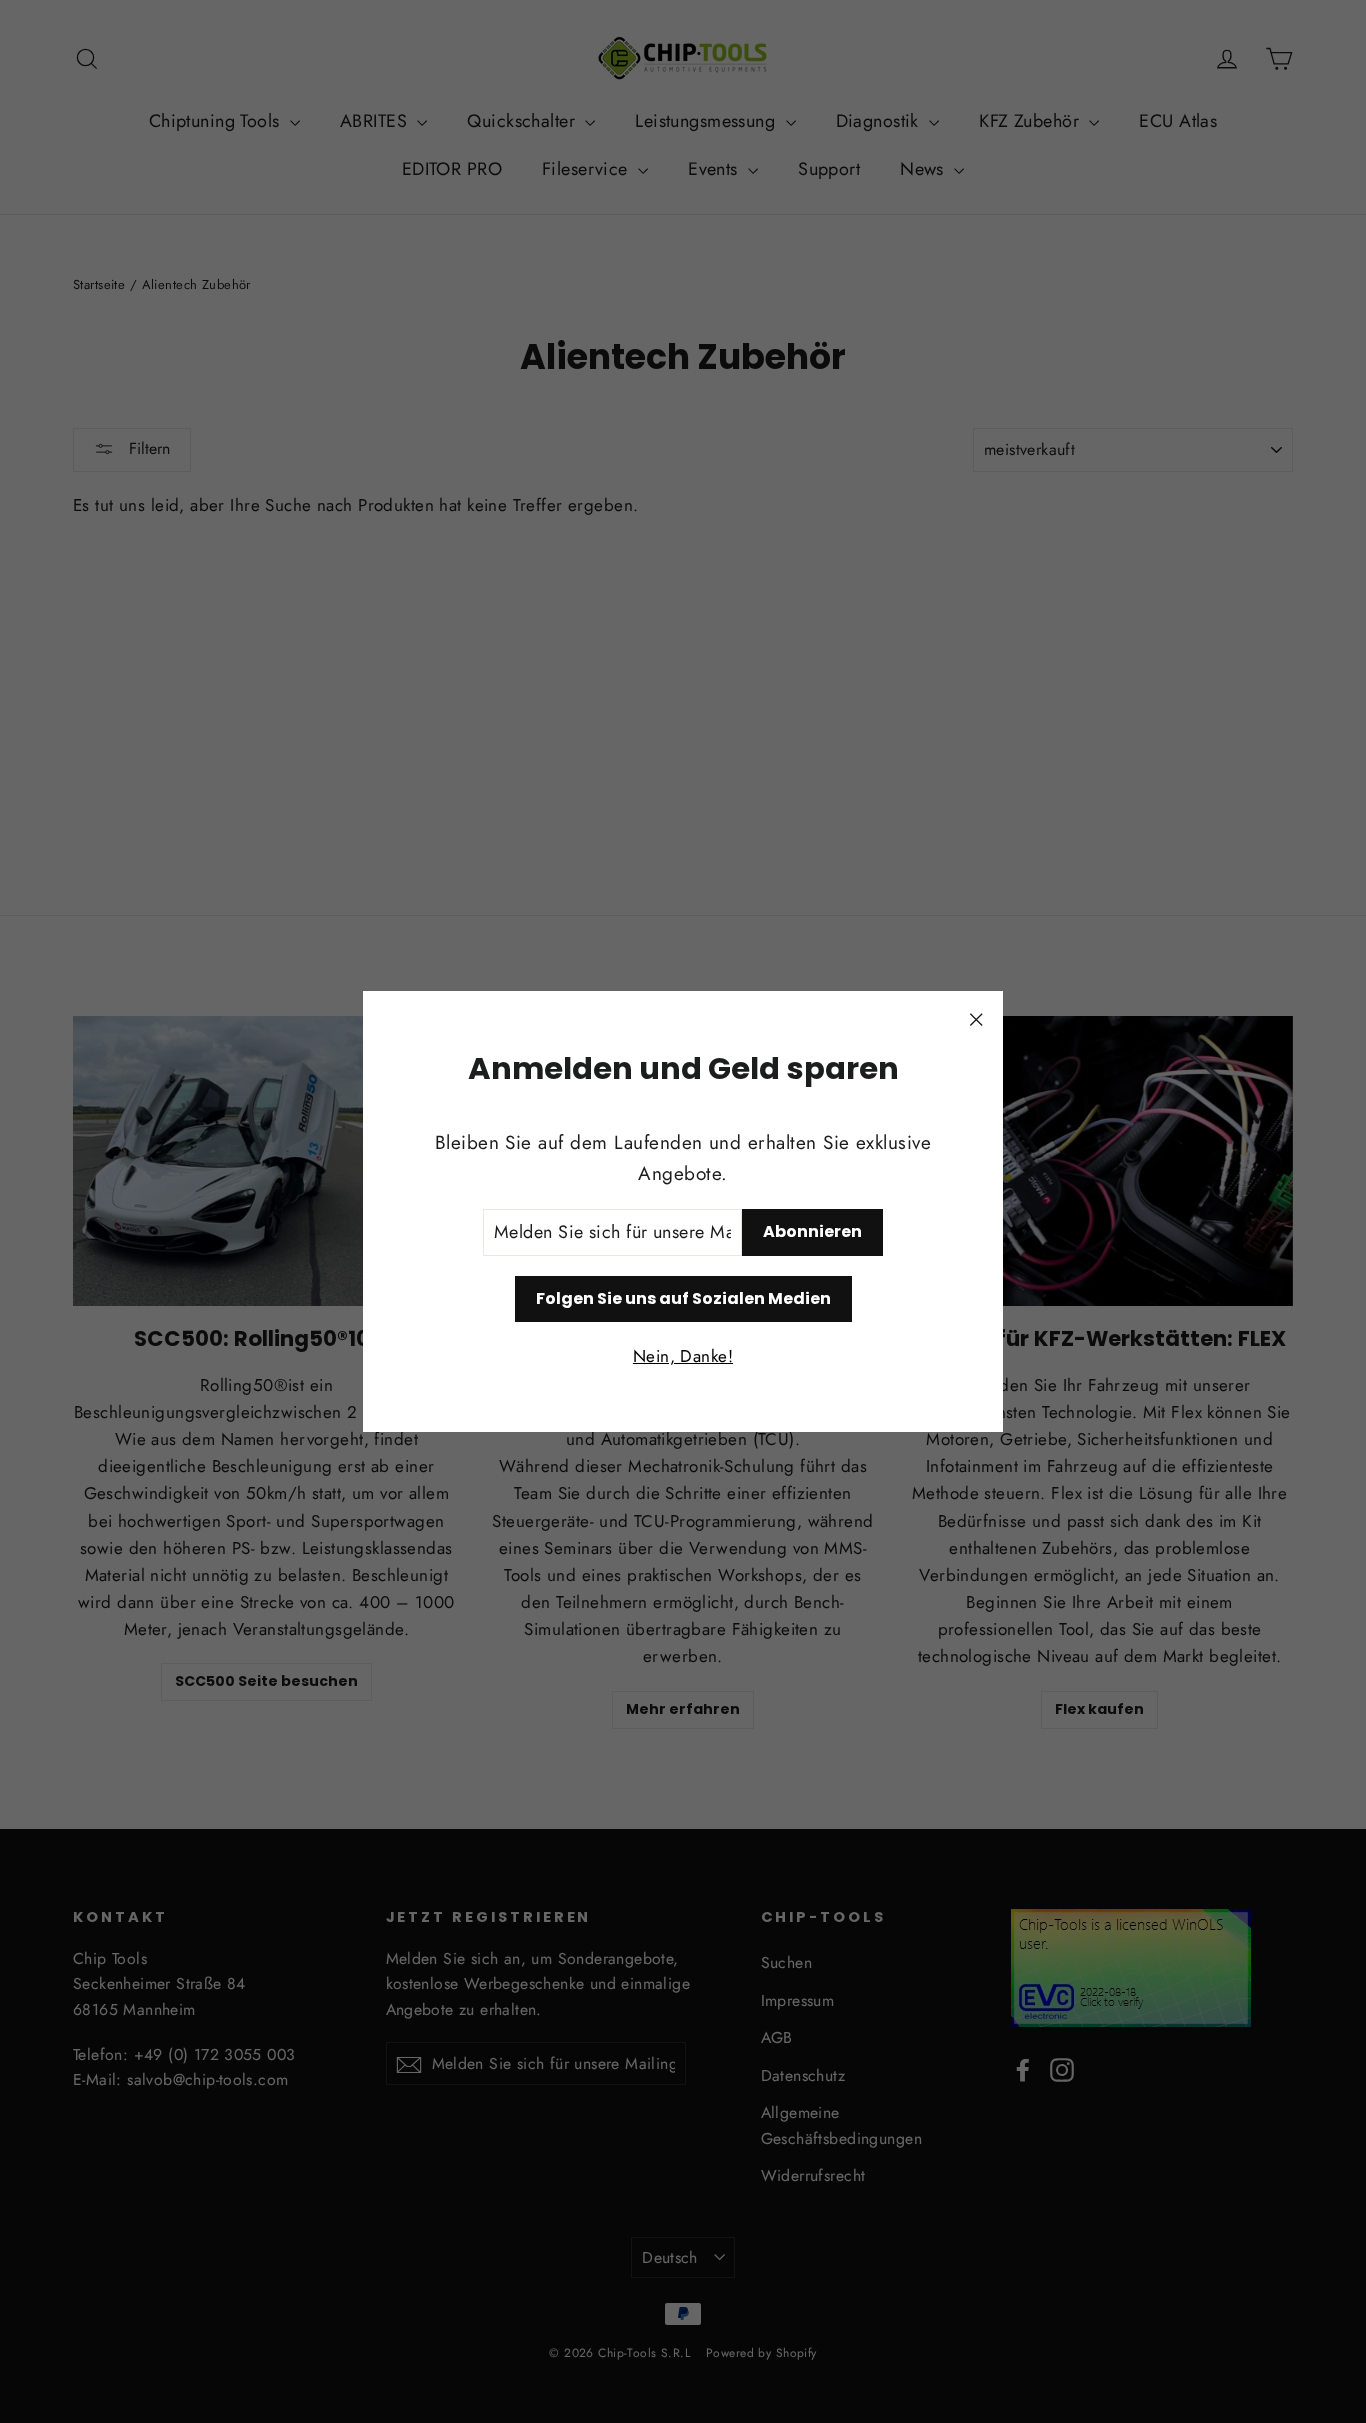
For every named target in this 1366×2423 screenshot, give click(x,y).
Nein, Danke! (683, 1356)
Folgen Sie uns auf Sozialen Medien (683, 1298)
